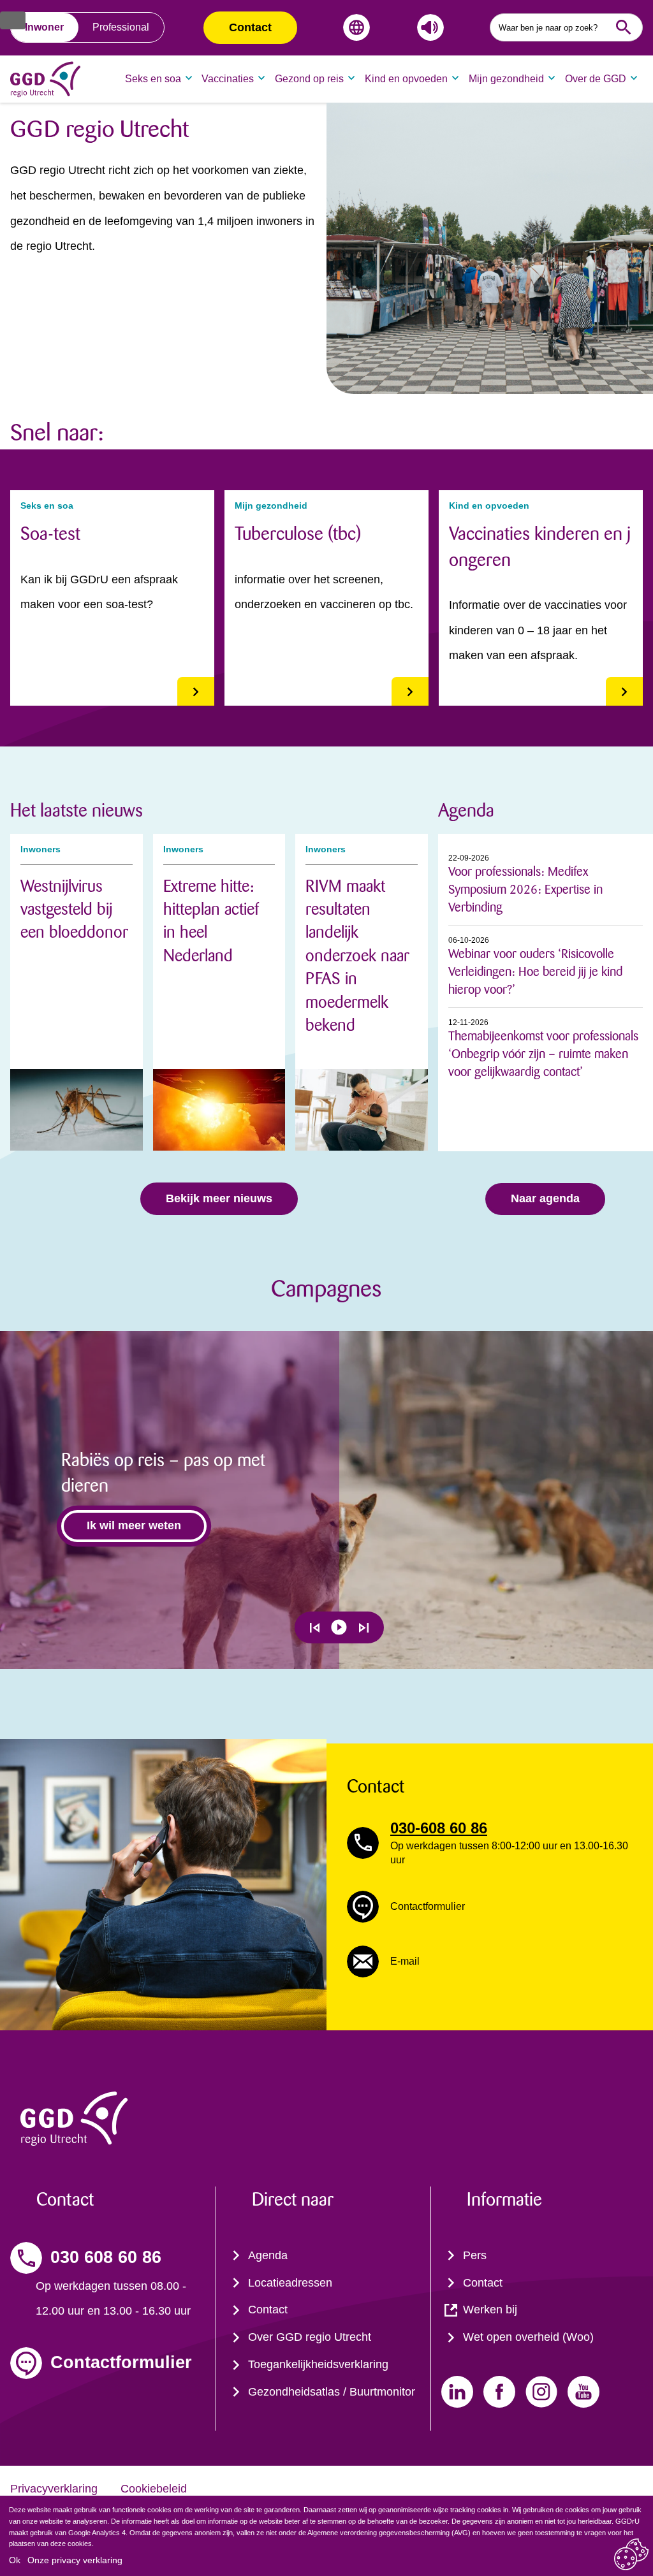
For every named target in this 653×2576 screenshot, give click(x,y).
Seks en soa (153, 79)
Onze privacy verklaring (75, 2560)
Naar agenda (545, 1198)
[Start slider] (339, 1627)
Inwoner (44, 27)
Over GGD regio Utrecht (310, 2337)
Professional (121, 27)
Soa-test (50, 534)
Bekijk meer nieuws (219, 1198)
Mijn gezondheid (506, 79)
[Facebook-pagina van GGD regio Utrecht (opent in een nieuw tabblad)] (499, 2392)
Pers (475, 2255)
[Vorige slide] (315, 1628)
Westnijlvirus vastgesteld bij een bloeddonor (74, 910)
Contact (250, 27)
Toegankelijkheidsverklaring (318, 2364)
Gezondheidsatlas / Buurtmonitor (332, 2392)
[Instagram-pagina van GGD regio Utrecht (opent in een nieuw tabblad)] (541, 2392)
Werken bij (490, 2310)
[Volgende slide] (364, 1628)
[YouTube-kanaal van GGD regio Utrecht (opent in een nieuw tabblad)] (583, 2392)
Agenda (268, 2255)
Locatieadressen (290, 2283)
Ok (15, 2560)
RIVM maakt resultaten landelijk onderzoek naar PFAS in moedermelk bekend (357, 956)
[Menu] (13, 20)
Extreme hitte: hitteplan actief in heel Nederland (211, 921)
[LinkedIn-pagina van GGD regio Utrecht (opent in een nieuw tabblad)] (457, 2392)
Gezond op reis (309, 79)
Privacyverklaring (54, 2489)
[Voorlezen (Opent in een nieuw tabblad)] (428, 27)
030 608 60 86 (106, 2257)
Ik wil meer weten (134, 1525)
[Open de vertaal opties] (354, 27)
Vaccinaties (228, 79)
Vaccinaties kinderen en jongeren (540, 547)
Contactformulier (121, 2362)
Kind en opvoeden (406, 79)
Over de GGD (596, 79)
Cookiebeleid (154, 2489)
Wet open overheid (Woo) (528, 2337)
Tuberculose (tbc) (298, 534)
